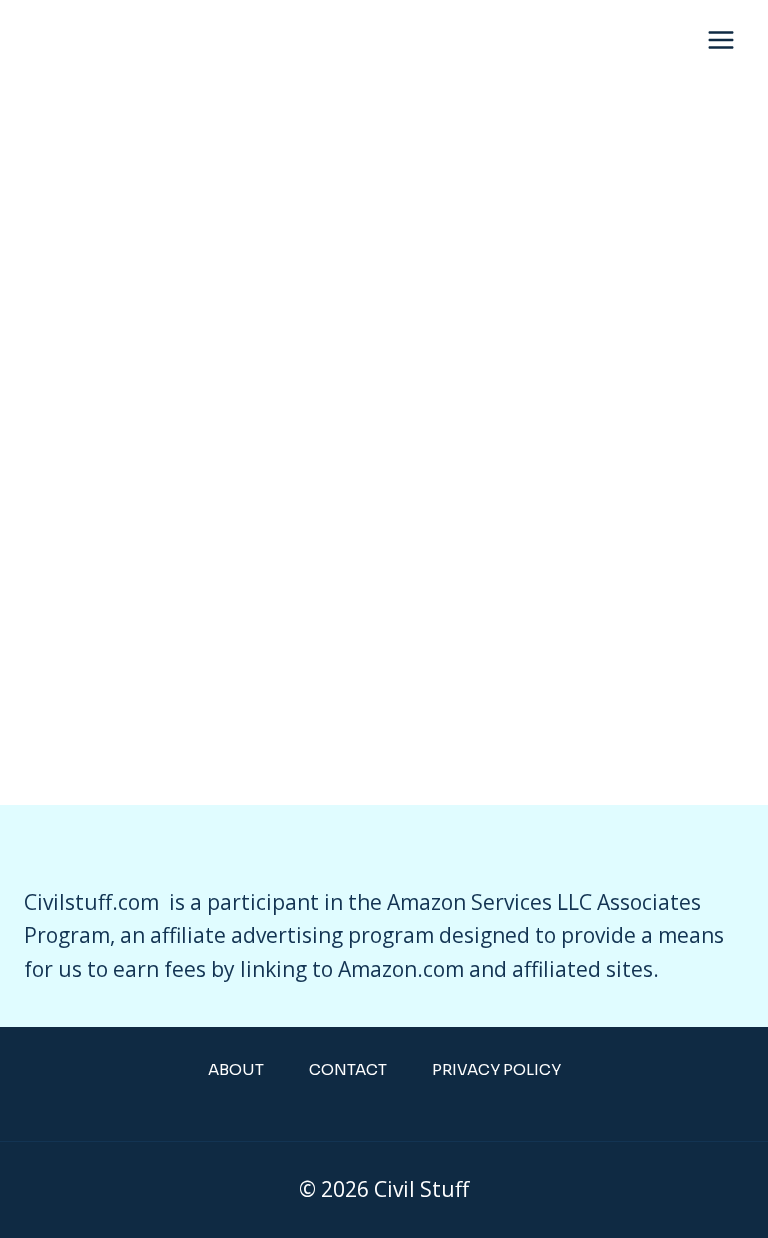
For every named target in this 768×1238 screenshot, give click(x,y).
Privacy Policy (496, 1069)
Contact (348, 1069)
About (236, 1069)
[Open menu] (720, 39)
